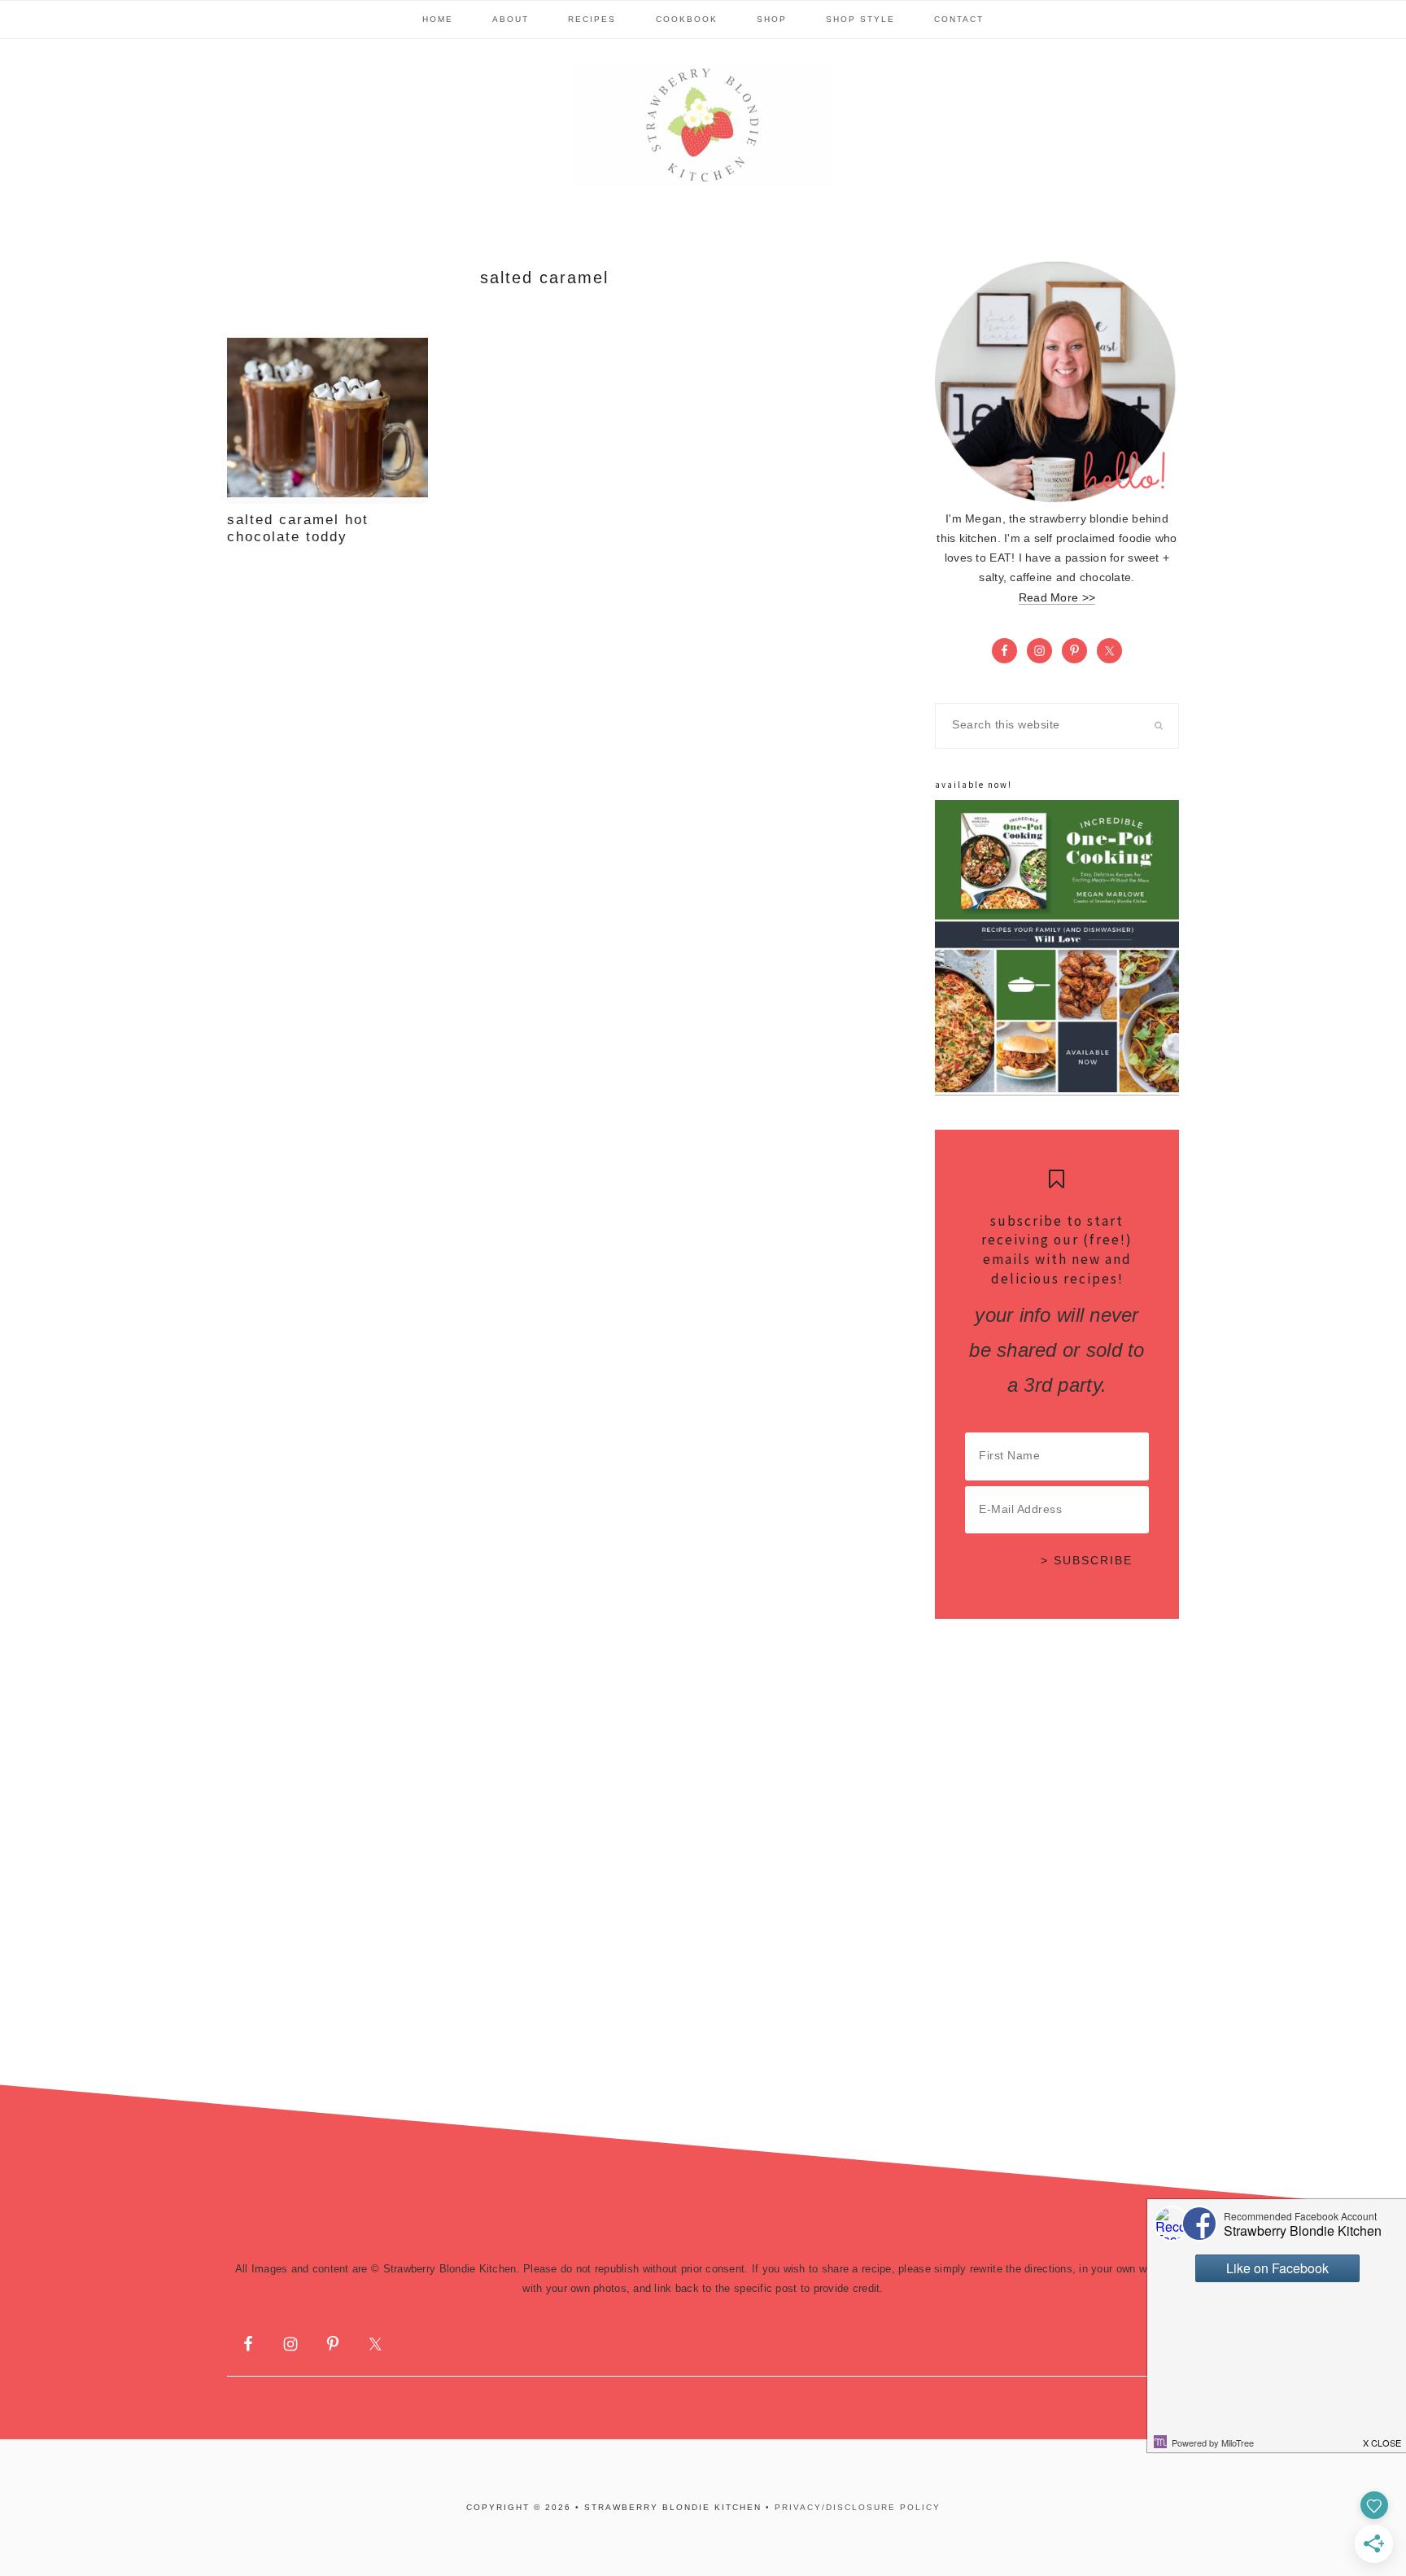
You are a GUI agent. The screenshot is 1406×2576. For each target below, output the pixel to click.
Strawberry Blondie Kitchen (703, 125)
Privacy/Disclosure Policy (858, 2507)
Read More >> (1057, 598)
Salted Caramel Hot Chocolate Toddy (298, 528)
